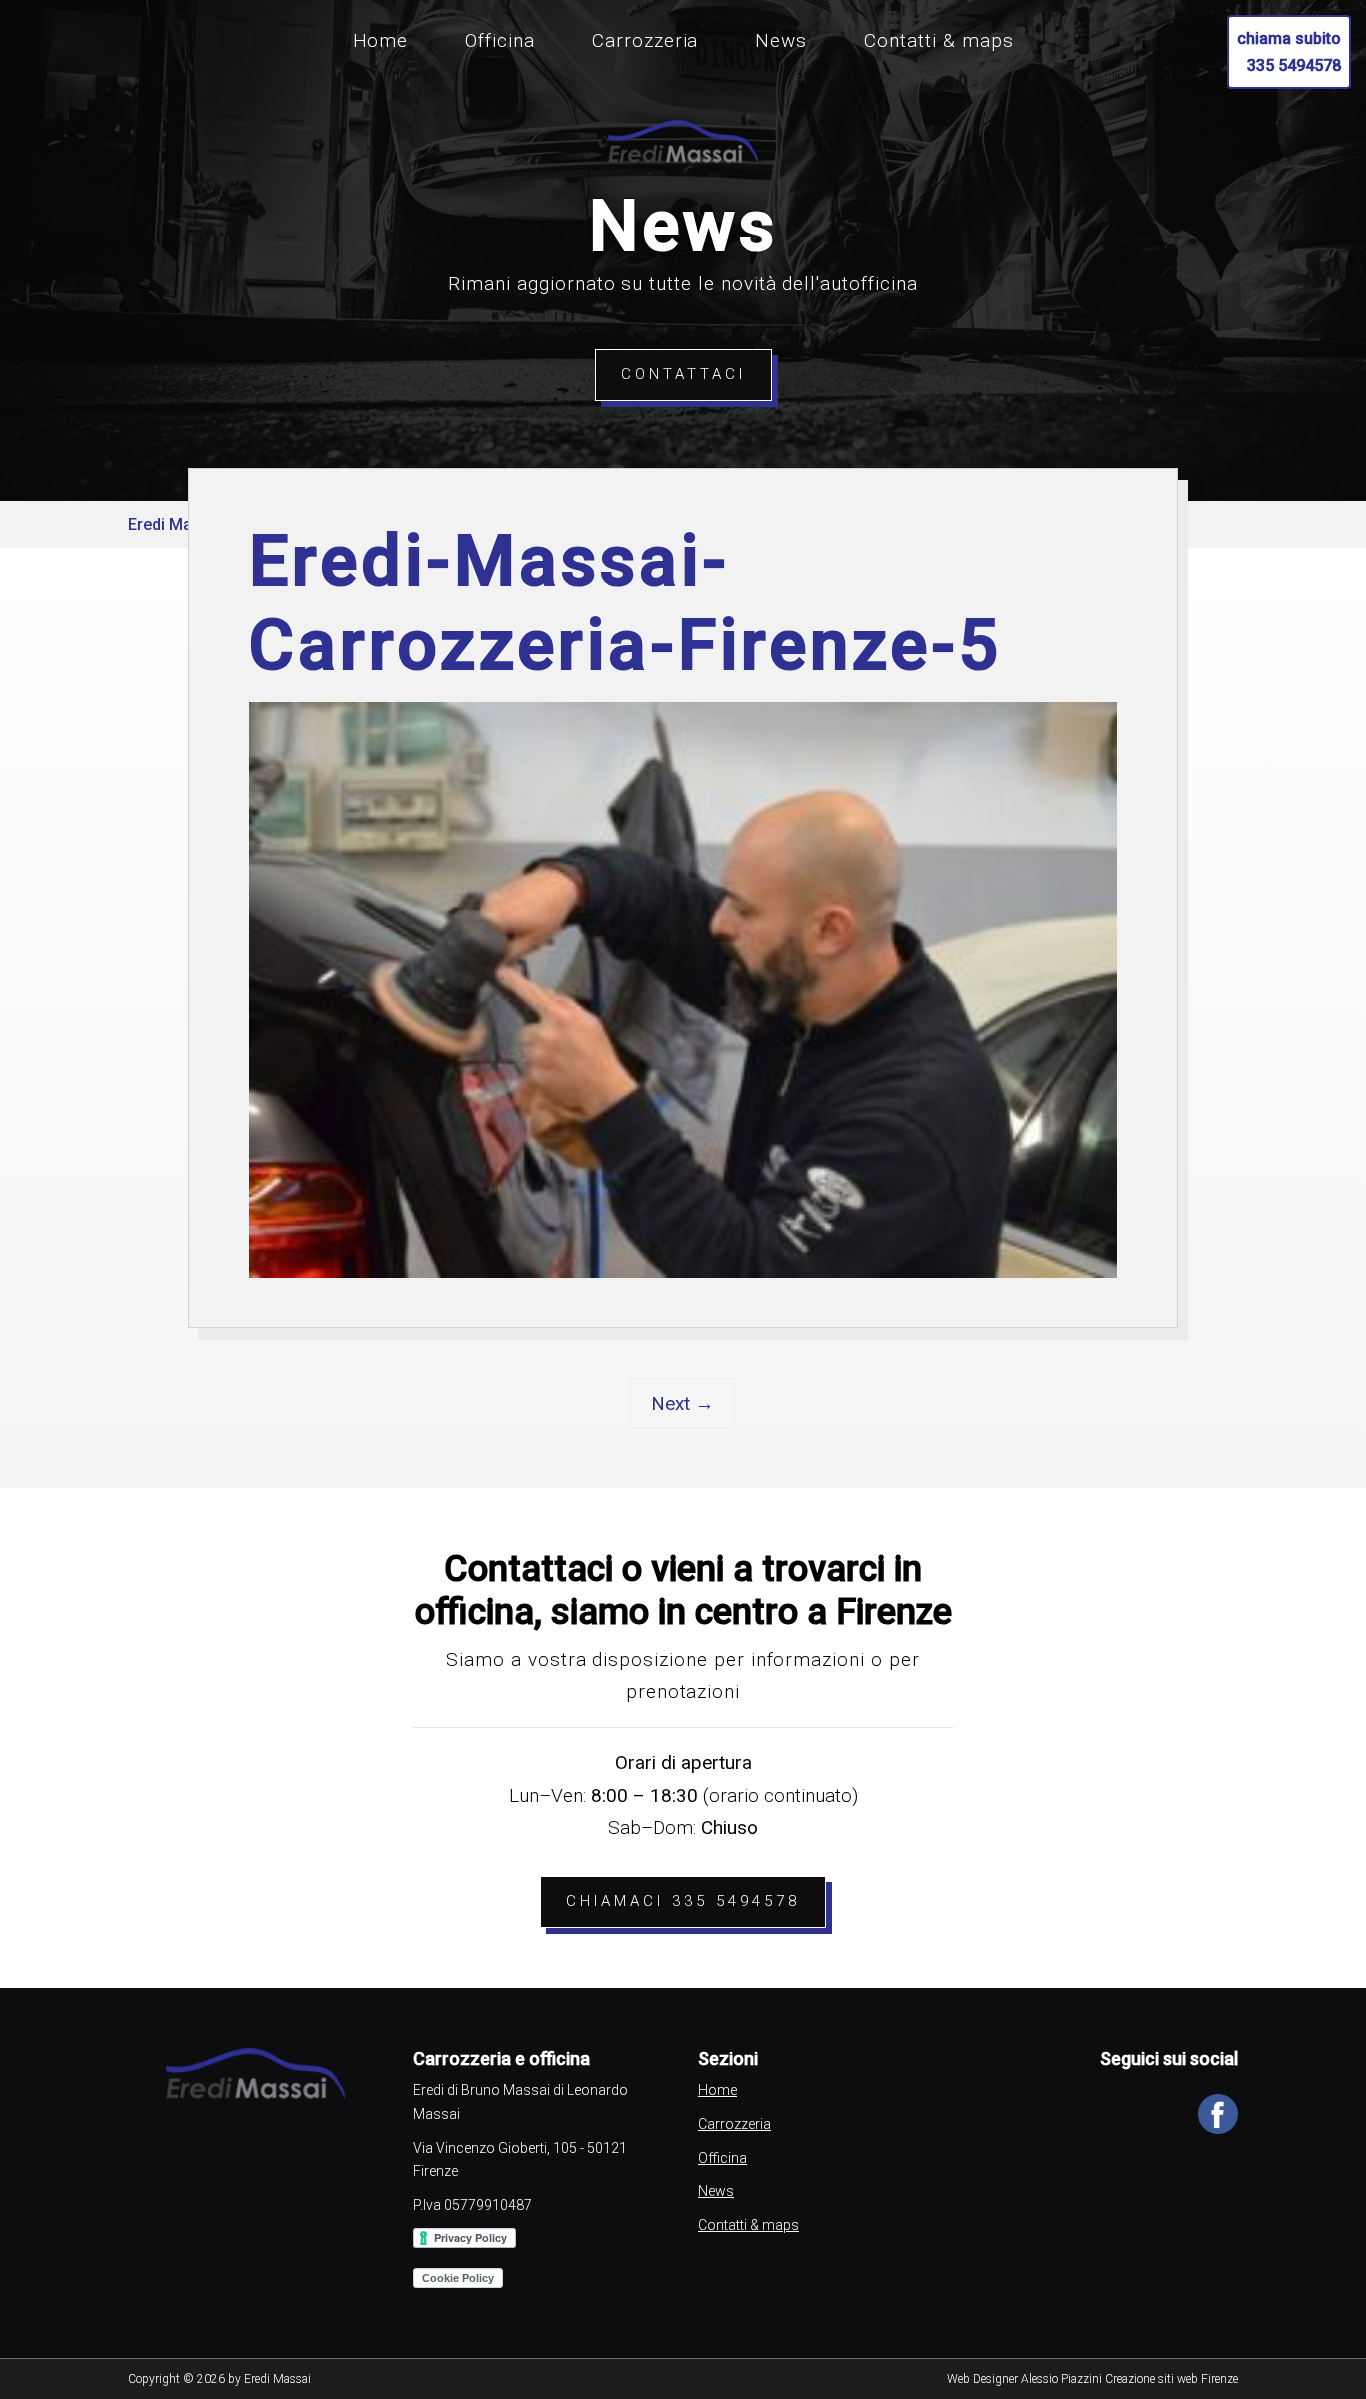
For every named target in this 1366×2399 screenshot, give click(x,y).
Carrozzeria (645, 40)
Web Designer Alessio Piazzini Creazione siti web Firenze (1092, 2379)
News (781, 40)
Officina (500, 40)
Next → (682, 1403)
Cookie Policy (458, 2278)
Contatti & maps (938, 40)
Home (381, 40)
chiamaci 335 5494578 (683, 1901)
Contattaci (683, 374)
